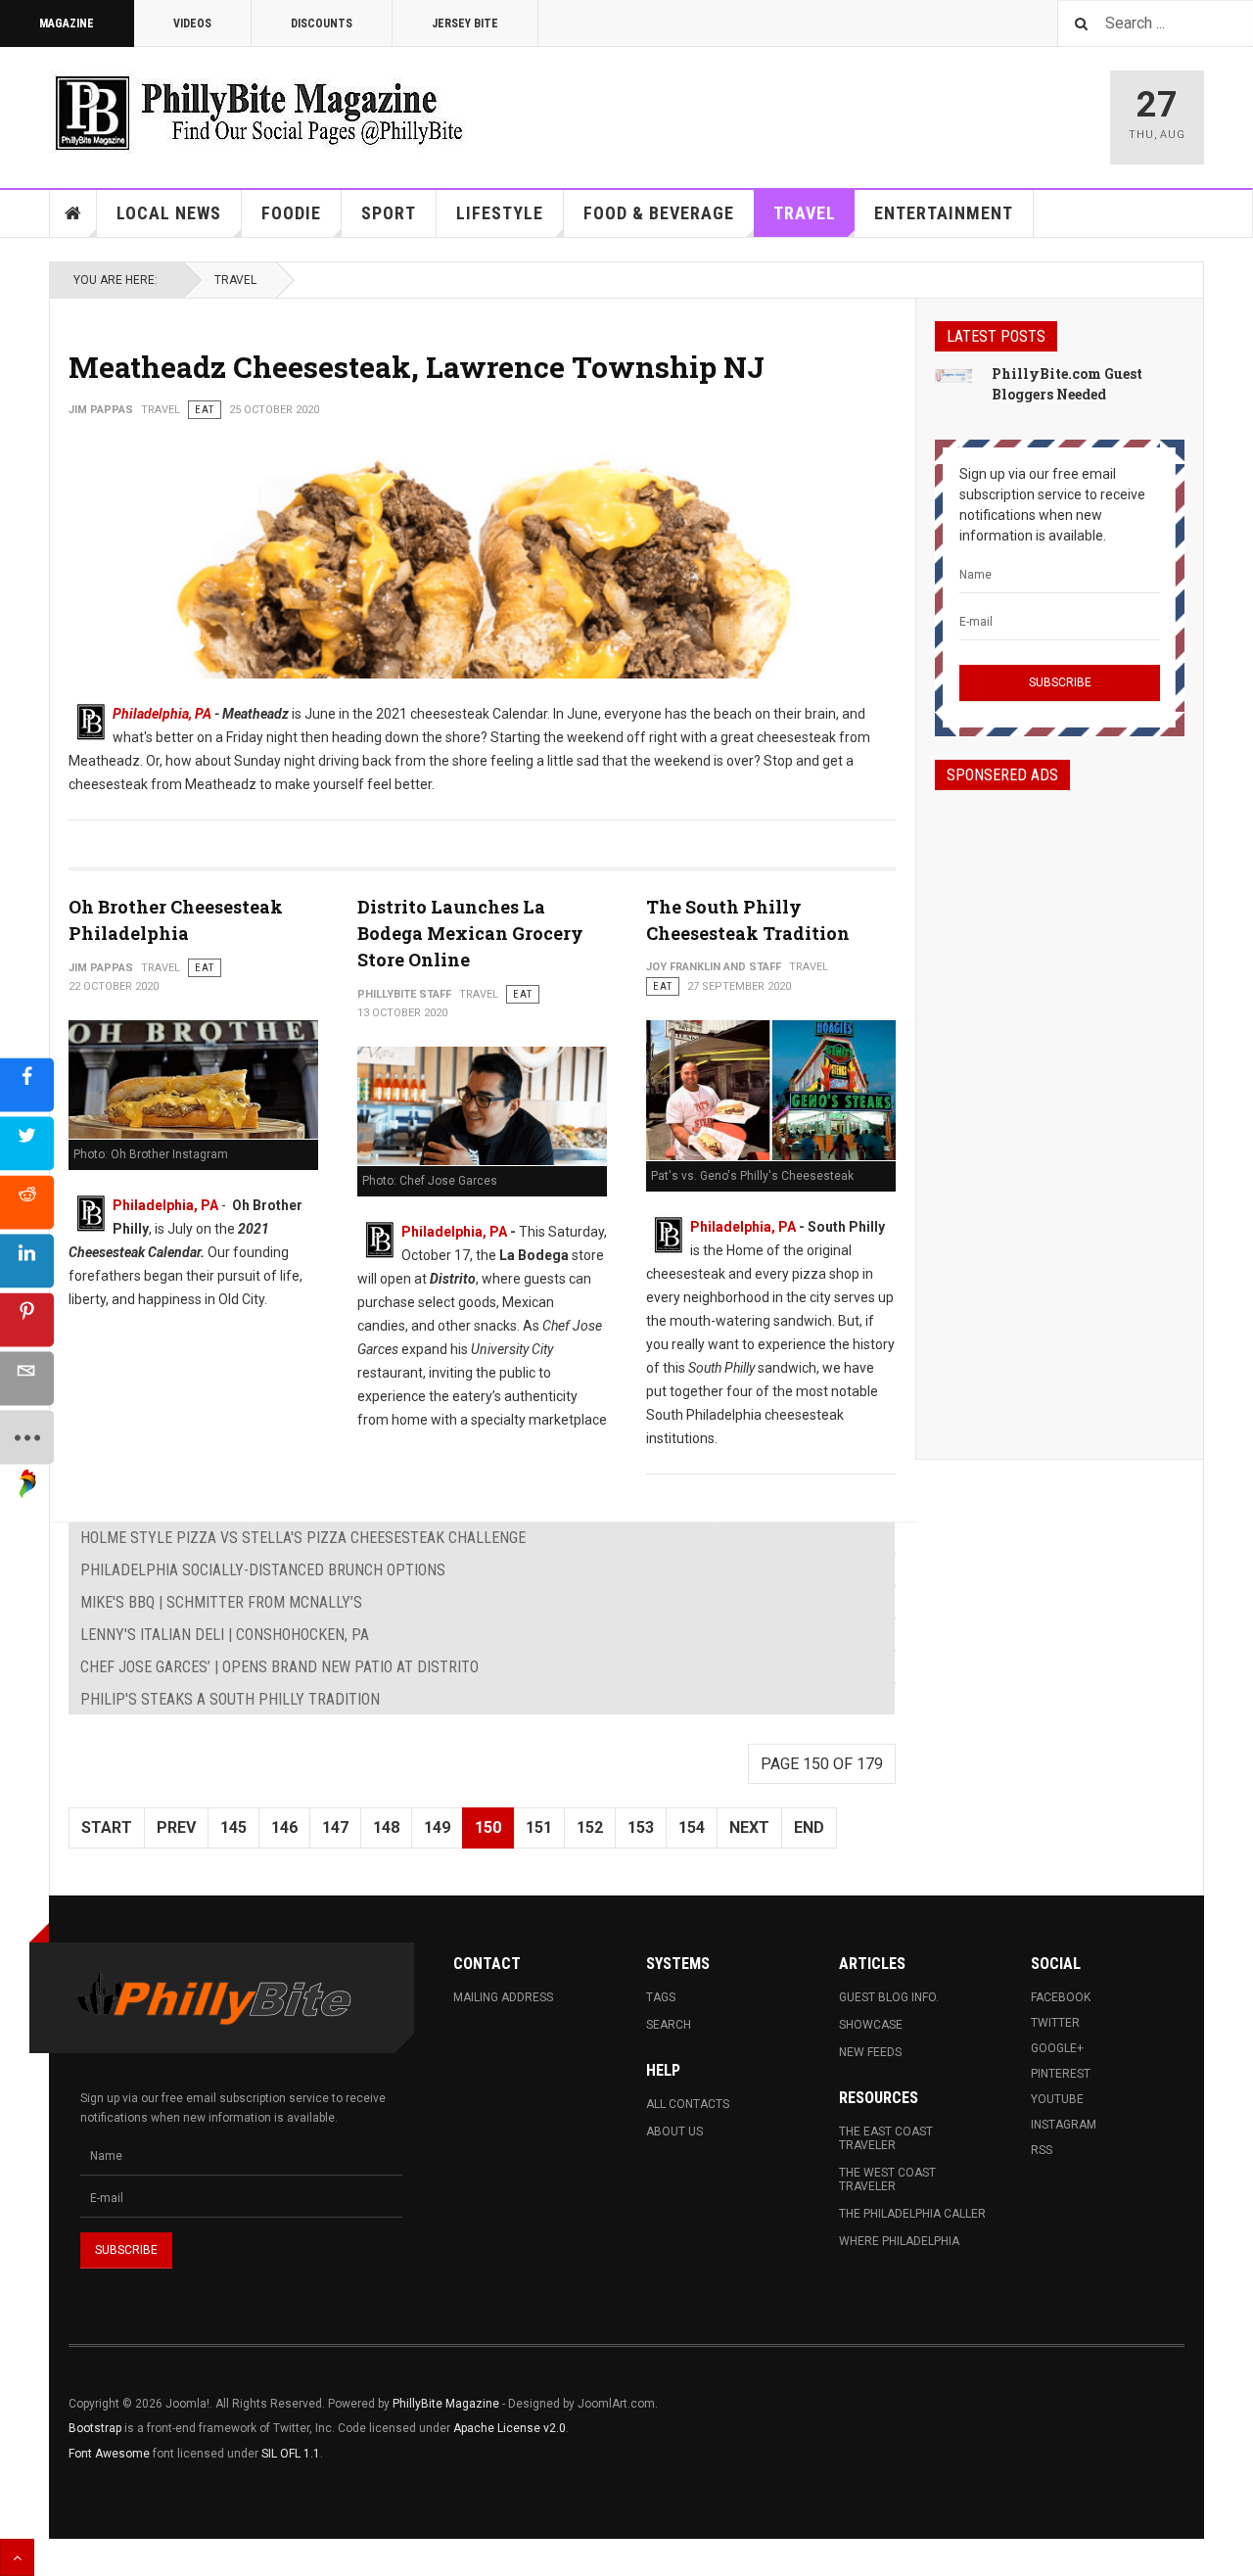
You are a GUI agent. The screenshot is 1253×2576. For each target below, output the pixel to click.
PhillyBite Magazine (446, 2404)
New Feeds (870, 2052)
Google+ (1057, 2048)
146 (284, 1827)
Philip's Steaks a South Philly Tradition (230, 1699)
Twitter (1055, 2023)
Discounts (322, 23)
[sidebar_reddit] (27, 1202)
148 (386, 1827)
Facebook (1061, 1997)
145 (233, 1827)
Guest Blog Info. (889, 1997)
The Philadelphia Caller (912, 2214)
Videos (192, 23)
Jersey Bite (465, 23)
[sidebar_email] (27, 1378)
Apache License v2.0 (510, 2428)
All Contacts (688, 2104)
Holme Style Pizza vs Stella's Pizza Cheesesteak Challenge (303, 1538)
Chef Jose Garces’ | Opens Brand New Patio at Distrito (279, 1667)
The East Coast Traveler (886, 2138)
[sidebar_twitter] (27, 1143)
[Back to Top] (17, 2557)
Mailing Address (503, 1997)
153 (641, 1827)
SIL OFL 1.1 (291, 2454)
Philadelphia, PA (162, 714)
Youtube (1057, 2099)
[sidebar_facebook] (27, 1084)
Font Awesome (109, 2454)
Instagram (1064, 2125)
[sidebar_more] (27, 1437)
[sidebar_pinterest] (27, 1319)
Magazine (67, 23)
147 (335, 1827)
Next (749, 1827)
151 (539, 1827)
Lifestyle (500, 213)
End (809, 1827)
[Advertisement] (1060, 1107)
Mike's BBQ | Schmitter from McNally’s (221, 1602)
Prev (176, 1827)
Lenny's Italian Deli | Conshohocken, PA (225, 1635)
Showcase (871, 2025)
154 (692, 1827)
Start (107, 1827)
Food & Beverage (659, 213)
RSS (1042, 2150)
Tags (661, 1997)
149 (437, 1827)
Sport (389, 213)
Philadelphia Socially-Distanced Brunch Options (263, 1570)
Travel (805, 213)
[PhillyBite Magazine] (258, 112)
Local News (169, 213)
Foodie (291, 213)
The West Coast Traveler (887, 2179)
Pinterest (1061, 2074)
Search (669, 2025)
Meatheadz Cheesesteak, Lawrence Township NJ (417, 367)
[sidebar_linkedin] (27, 1261)
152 (590, 1827)
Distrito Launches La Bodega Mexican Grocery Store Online (470, 933)
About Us (674, 2131)
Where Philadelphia (899, 2241)
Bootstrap (95, 2428)
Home (73, 213)
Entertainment (944, 213)
